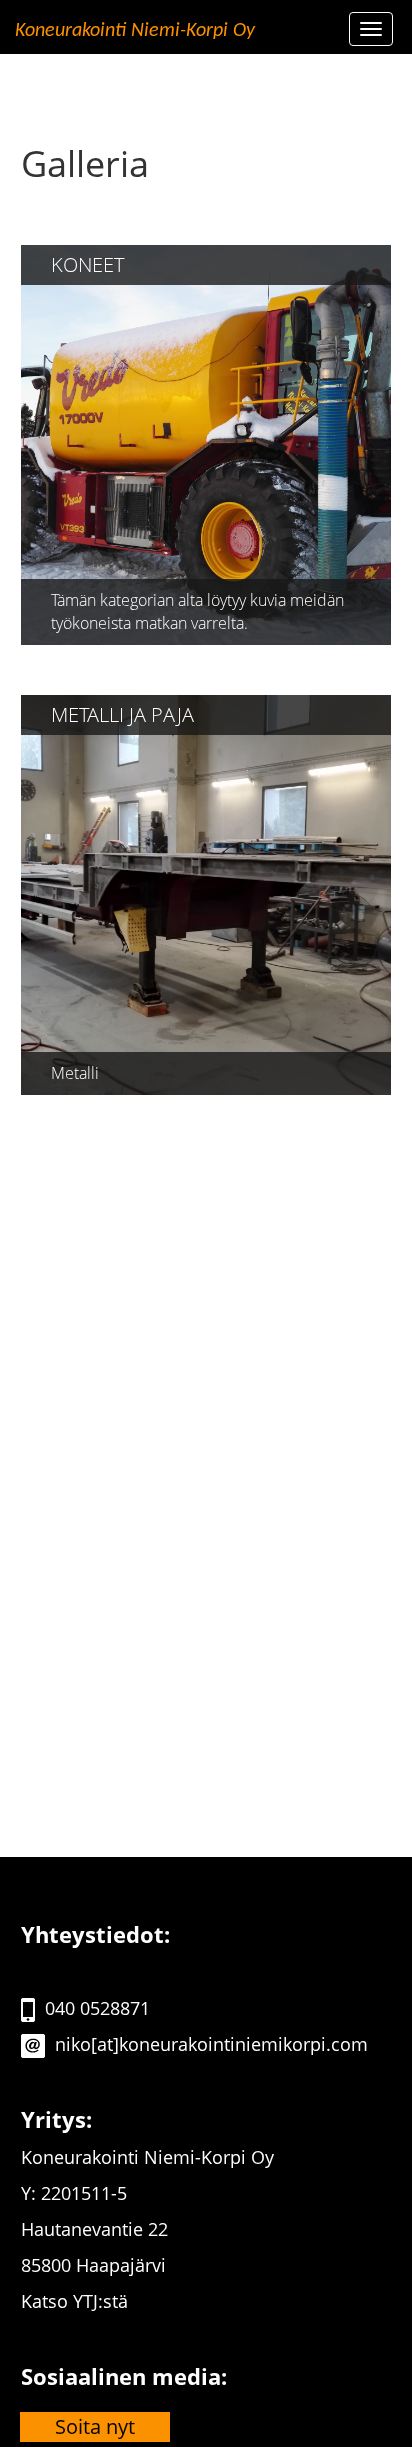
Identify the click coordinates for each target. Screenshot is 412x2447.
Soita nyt (95, 2426)
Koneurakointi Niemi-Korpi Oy (135, 31)
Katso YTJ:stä (74, 2301)
